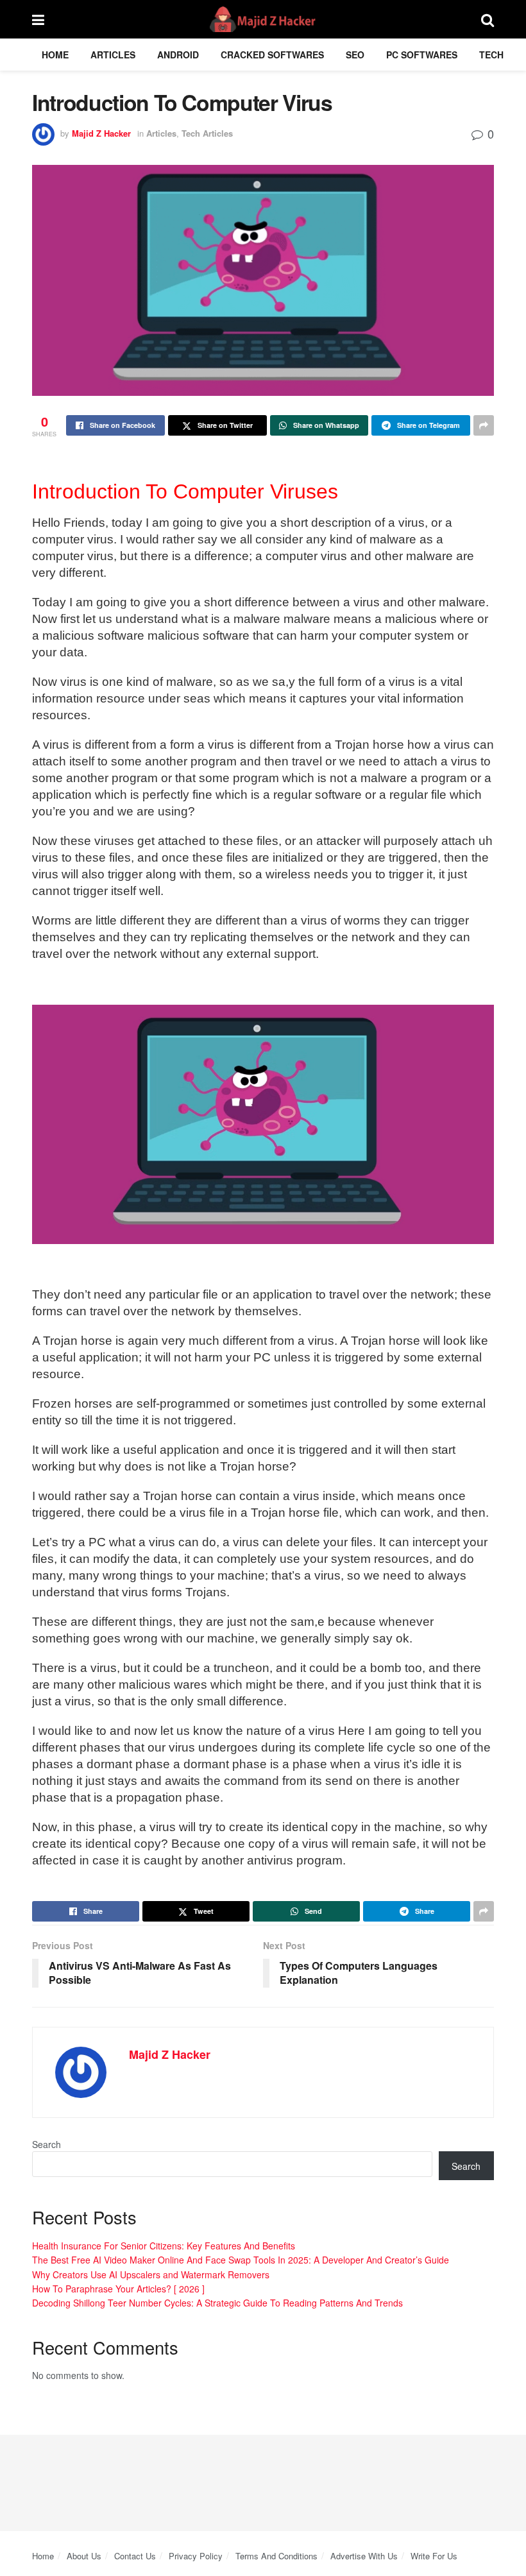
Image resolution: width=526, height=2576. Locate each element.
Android (178, 55)
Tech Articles (207, 133)
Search (47, 2144)
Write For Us (434, 2556)
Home (55, 55)
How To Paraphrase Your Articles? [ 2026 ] (118, 2289)
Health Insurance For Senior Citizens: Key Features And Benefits (164, 2246)
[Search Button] (488, 19)
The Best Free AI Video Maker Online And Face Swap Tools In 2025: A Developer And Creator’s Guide (241, 2260)
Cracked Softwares (272, 55)
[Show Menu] (38, 19)
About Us (84, 2556)
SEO (355, 55)
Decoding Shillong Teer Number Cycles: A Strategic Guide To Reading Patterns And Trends (217, 2303)
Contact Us (135, 2556)
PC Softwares (422, 55)
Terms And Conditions (276, 2556)
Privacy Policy (196, 2556)
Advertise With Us (364, 2556)
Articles (113, 55)
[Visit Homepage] (263, 19)
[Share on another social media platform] (484, 425)
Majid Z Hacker (101, 133)
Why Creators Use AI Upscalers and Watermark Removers (151, 2274)
